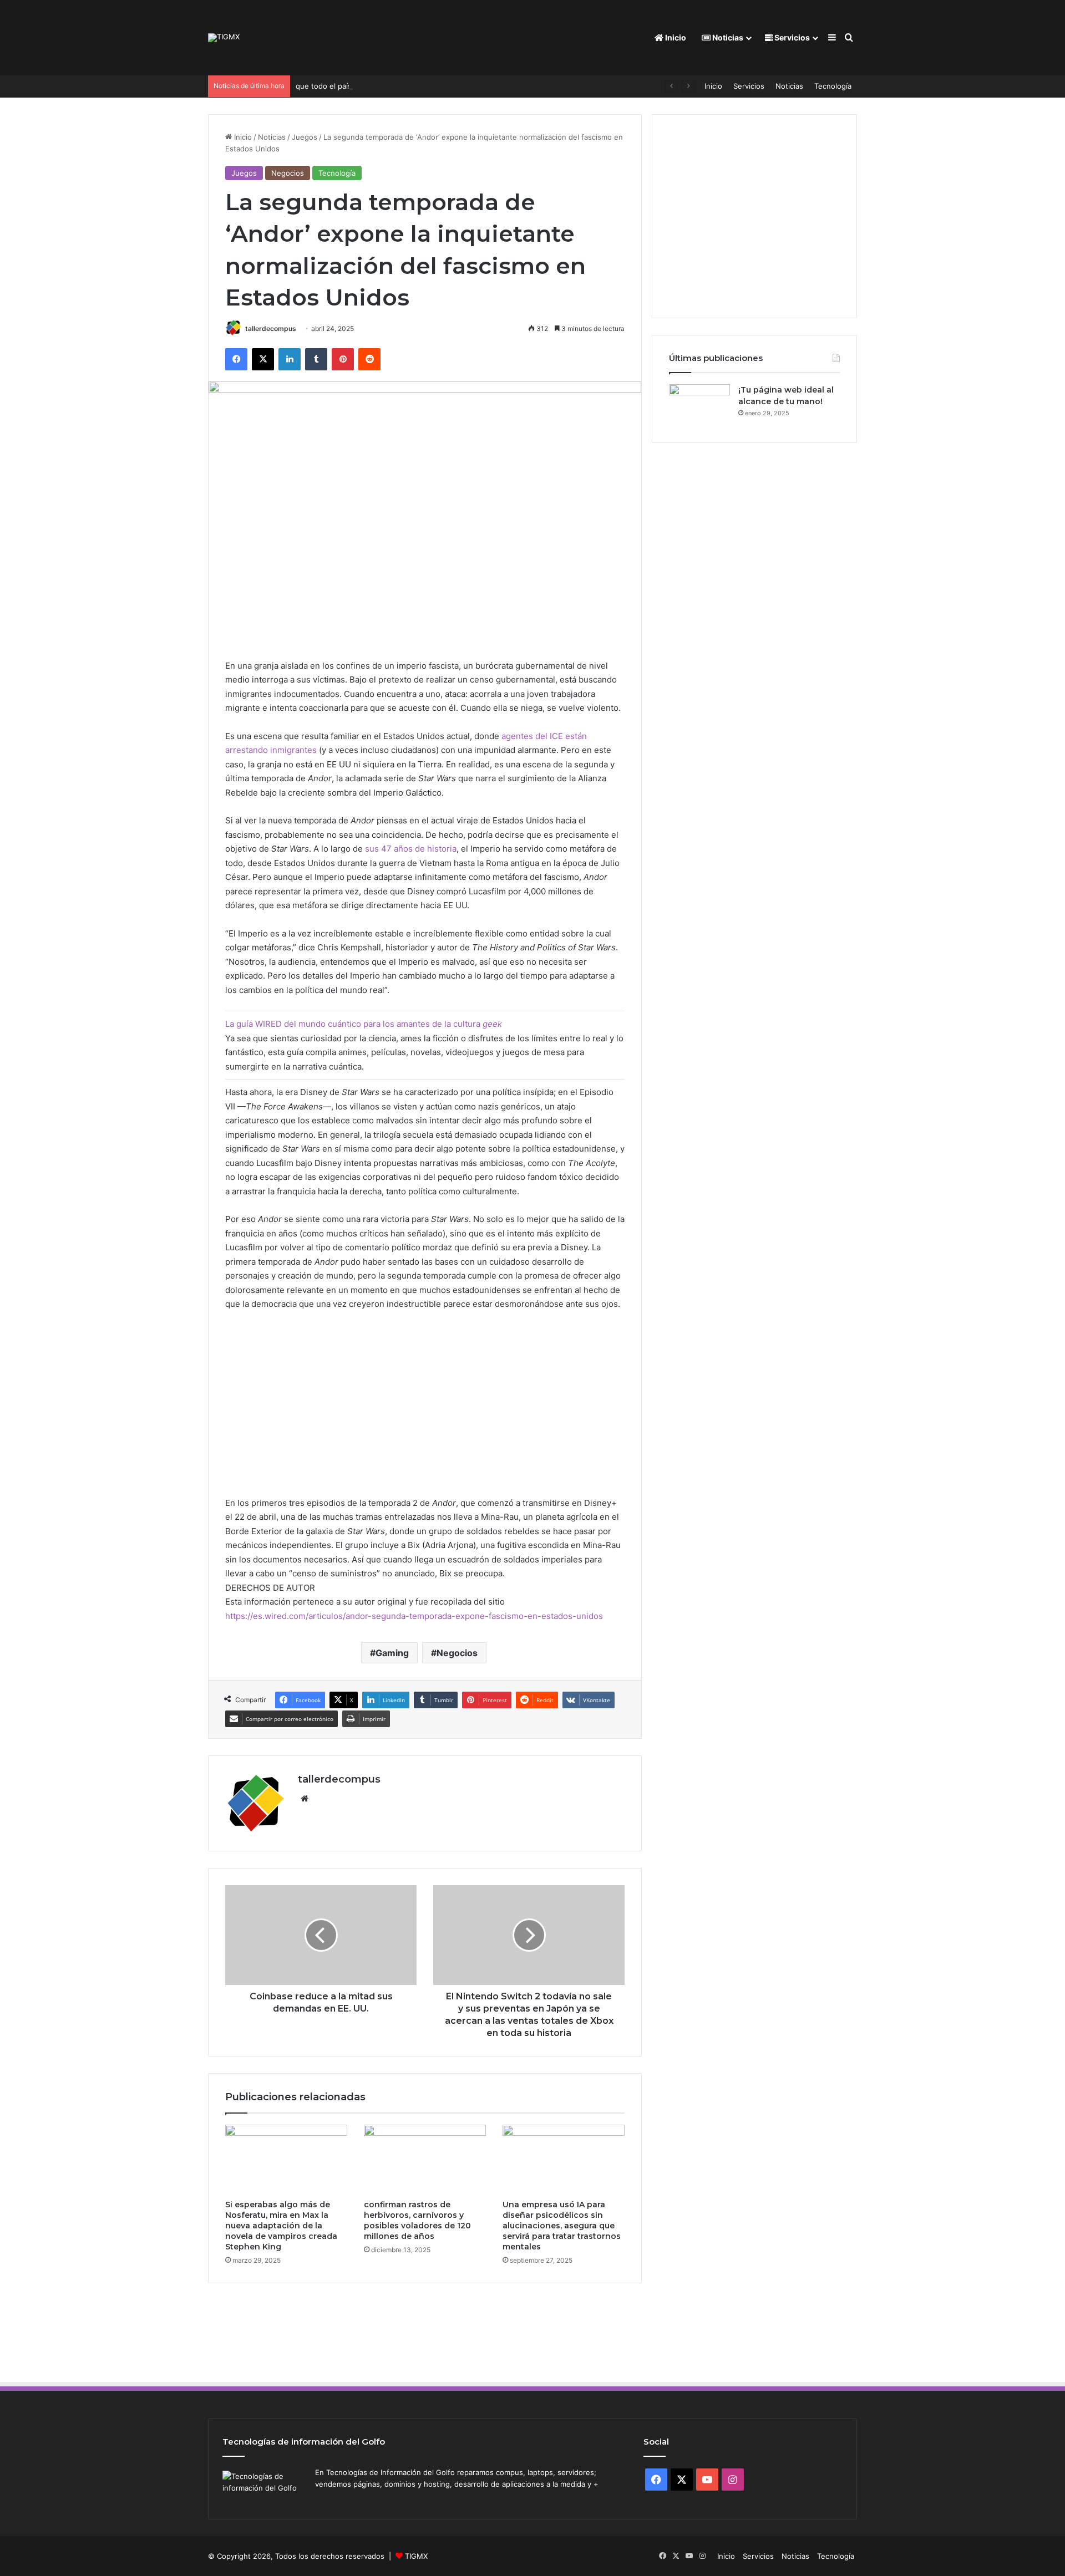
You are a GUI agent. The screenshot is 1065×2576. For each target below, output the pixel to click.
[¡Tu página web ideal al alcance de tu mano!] (699, 405)
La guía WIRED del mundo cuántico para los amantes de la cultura (364, 1024)
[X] (263, 359)
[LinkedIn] (290, 359)
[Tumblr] (316, 359)
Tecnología (833, 86)
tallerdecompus (271, 329)
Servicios (791, 37)
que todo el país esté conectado (352, 86)
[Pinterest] (343, 359)
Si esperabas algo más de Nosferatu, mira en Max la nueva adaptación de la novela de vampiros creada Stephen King (281, 2226)
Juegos (305, 137)
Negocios (288, 173)
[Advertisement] (425, 1409)
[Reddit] (369, 359)
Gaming (392, 1653)
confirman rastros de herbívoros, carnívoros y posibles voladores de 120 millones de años (417, 2220)
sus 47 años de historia (411, 849)
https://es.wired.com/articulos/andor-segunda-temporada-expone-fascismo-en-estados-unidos (414, 1616)
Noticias (727, 37)
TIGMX (416, 2556)
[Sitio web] (305, 1799)
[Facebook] (236, 359)
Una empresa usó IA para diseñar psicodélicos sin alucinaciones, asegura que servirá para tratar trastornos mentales (562, 2226)
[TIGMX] (224, 38)
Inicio (675, 37)
